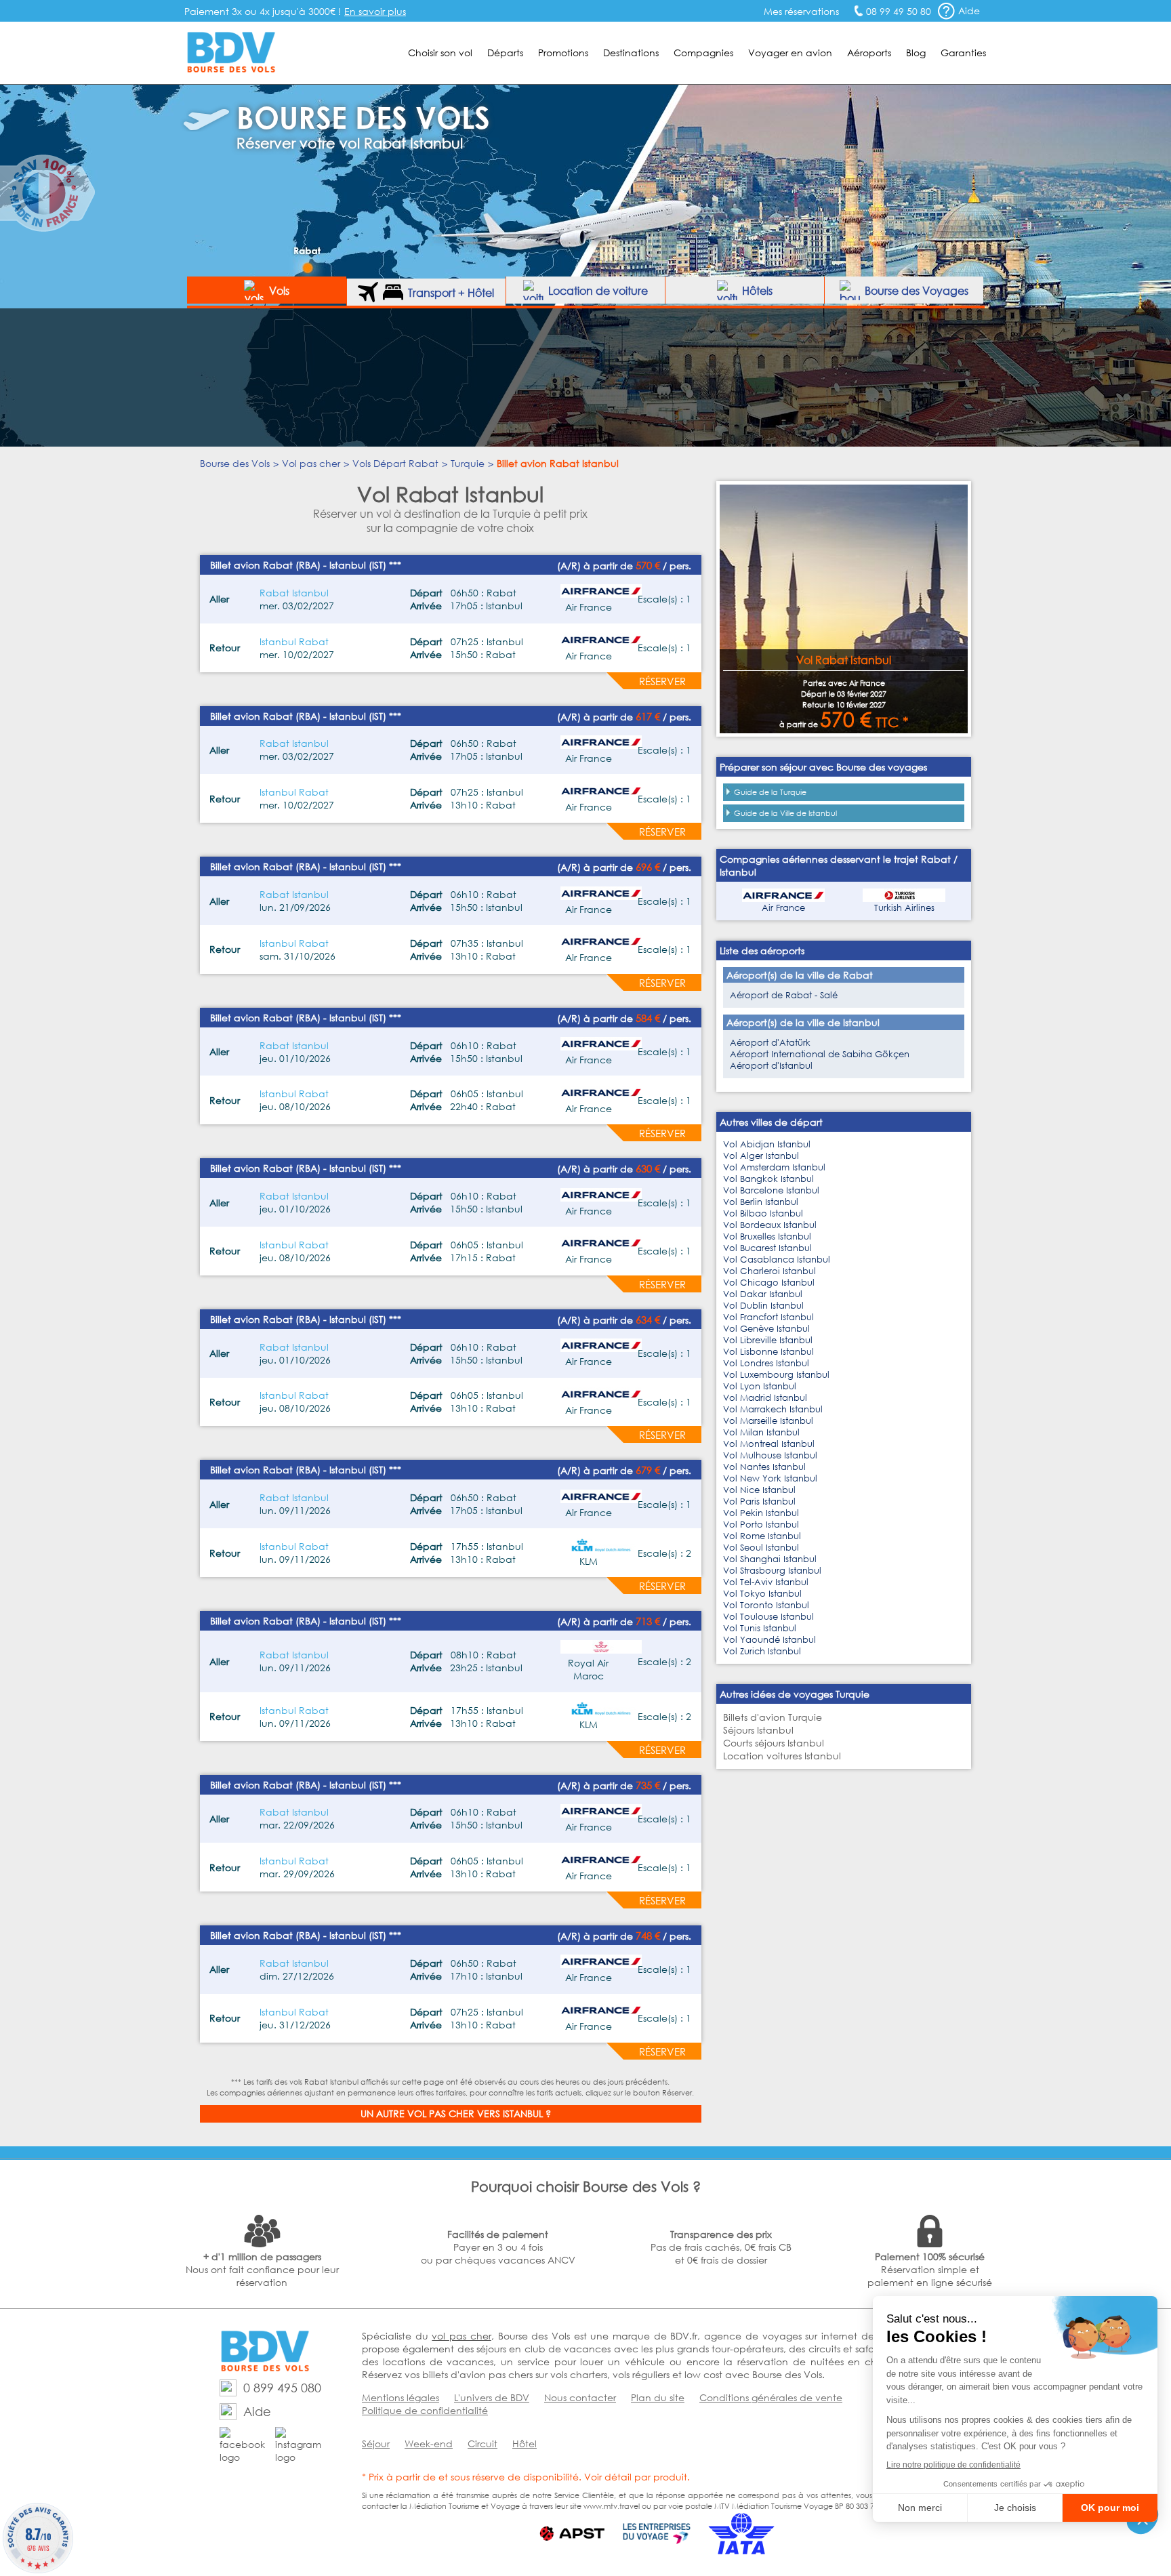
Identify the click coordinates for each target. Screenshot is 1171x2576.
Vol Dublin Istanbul (763, 1306)
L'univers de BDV (492, 2397)
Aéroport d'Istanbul (771, 1066)
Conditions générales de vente (771, 2397)
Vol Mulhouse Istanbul (770, 1455)
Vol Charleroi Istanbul (769, 1271)
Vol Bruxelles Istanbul (767, 1236)
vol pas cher (461, 2336)
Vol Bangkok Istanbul (768, 1179)
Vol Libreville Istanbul (768, 1340)
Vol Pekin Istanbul (761, 1513)
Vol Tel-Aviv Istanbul (766, 1582)
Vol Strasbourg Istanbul (772, 1571)
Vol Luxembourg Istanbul (776, 1375)
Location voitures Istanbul (782, 1756)
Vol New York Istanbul (770, 1478)
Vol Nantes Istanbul (764, 1467)
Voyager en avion (790, 53)
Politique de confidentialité (425, 2410)
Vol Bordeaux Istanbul (770, 1225)
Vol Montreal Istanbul (769, 1444)
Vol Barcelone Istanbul (771, 1190)
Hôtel (525, 2444)
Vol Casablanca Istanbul (777, 1260)
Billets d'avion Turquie (773, 1717)
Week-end (429, 2444)
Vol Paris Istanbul (759, 1501)
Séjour (376, 2444)
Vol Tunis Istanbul (760, 1628)
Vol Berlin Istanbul (761, 1202)
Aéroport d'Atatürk (770, 1043)
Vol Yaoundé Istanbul (769, 1640)
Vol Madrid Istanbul (765, 1398)
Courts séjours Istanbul (774, 1743)
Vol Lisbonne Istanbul (768, 1352)
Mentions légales (400, 2397)
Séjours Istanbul (758, 1730)
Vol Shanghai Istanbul (770, 1559)
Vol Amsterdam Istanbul (774, 1167)
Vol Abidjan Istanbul (767, 1144)
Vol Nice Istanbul (759, 1490)
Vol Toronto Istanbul (766, 1605)
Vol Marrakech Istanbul (773, 1409)
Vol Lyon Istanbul (760, 1386)
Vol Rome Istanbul (762, 1536)
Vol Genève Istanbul (766, 1329)
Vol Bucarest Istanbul (767, 1248)
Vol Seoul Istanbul (761, 1548)
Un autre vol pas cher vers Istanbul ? (456, 2113)
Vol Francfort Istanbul (768, 1317)
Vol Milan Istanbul (761, 1432)
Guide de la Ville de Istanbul (785, 813)
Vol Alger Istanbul (761, 1156)
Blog (916, 53)
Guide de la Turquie (770, 792)
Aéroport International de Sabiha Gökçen (820, 1054)
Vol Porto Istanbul (761, 1525)
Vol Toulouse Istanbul (768, 1617)
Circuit (482, 2444)
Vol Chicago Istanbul (769, 1283)
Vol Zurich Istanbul (762, 1651)
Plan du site (658, 2397)
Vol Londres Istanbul (766, 1363)
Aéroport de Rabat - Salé (784, 995)
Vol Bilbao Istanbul (763, 1213)
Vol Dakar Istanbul (763, 1294)
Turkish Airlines (904, 908)
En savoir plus (375, 11)
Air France (783, 908)
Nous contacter (580, 2397)
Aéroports (869, 53)
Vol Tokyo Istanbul (762, 1594)
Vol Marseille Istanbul (768, 1421)
